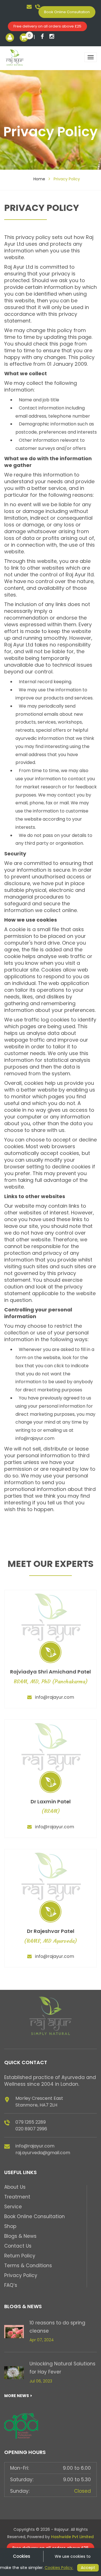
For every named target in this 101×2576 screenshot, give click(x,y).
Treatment (17, 2197)
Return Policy (20, 2256)
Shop (10, 2226)
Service (13, 2207)
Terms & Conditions (28, 2266)
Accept (88, 2568)
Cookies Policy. (59, 2568)
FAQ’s (11, 2285)
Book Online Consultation (67, 12)
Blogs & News (20, 2236)
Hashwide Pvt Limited (72, 2537)
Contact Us (18, 2246)
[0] (24, 38)
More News (17, 2396)
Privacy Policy (21, 2275)
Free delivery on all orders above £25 (47, 26)
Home (39, 179)
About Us (15, 2187)
